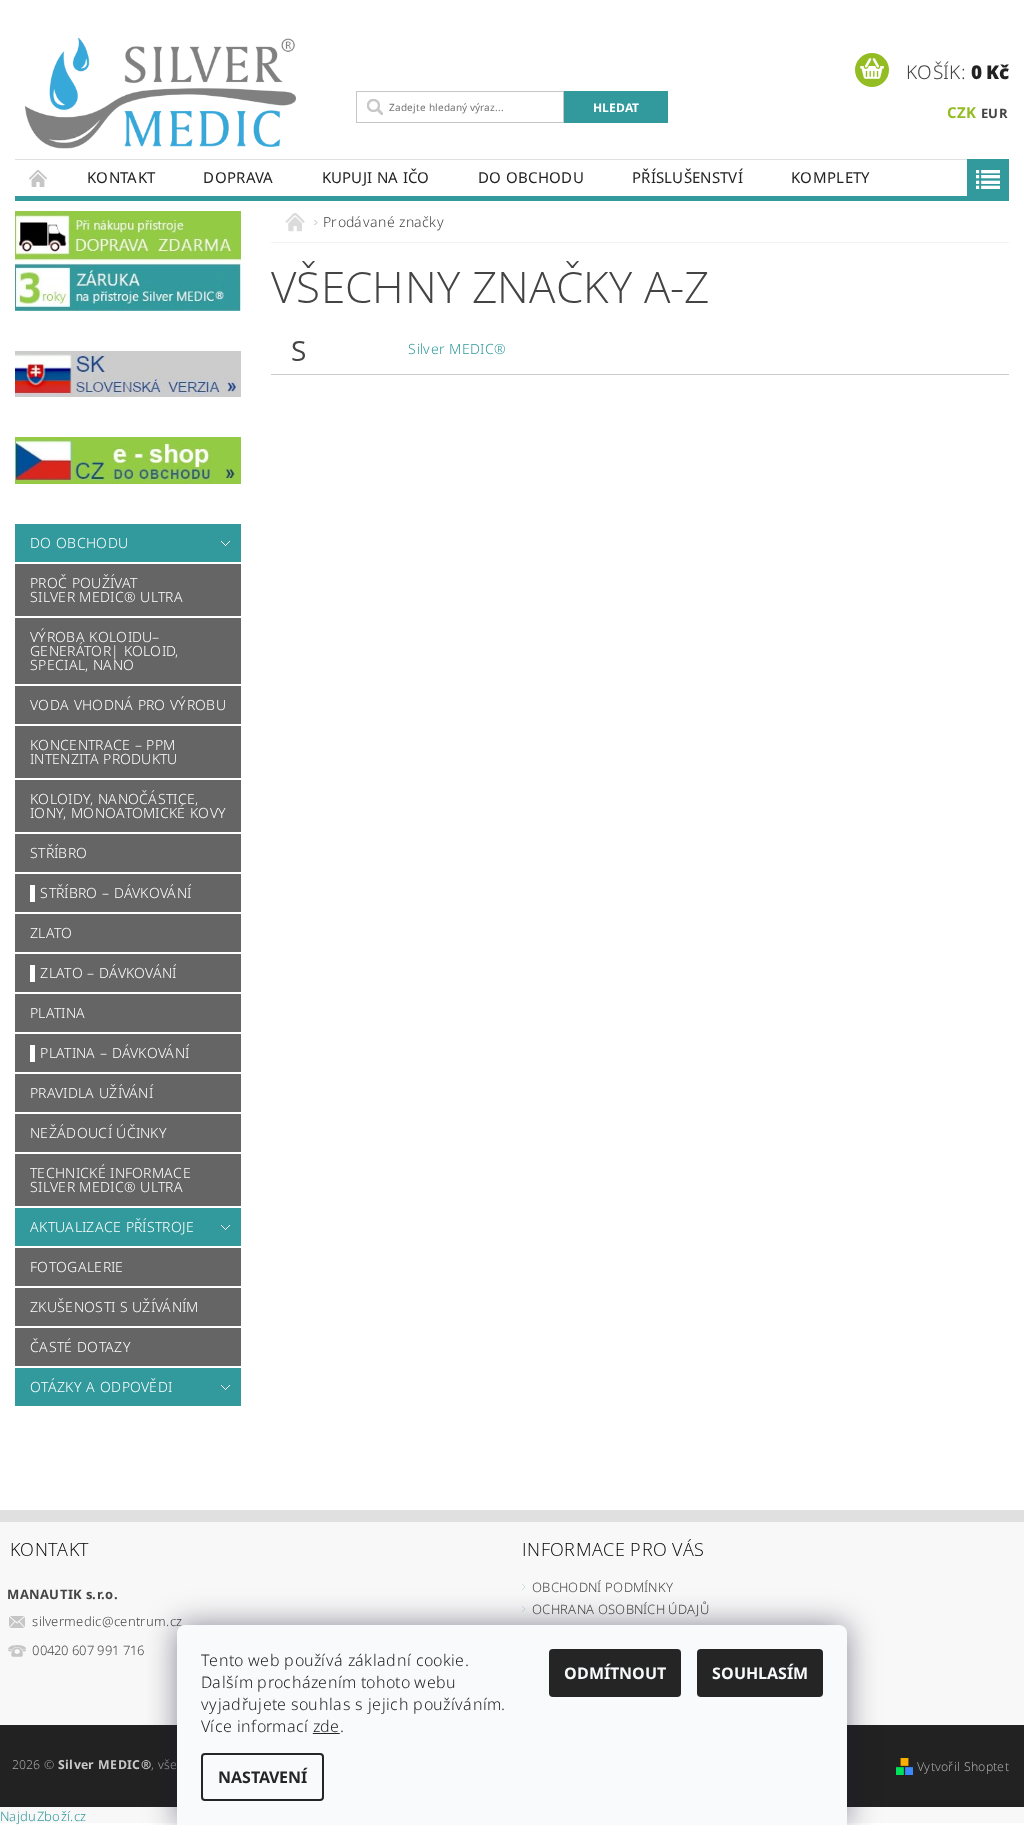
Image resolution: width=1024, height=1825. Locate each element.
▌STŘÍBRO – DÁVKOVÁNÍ (110, 892)
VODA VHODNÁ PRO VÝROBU (128, 704)
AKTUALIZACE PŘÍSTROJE (112, 1226)
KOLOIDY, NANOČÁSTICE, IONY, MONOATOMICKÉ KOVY (128, 805)
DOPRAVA (238, 177)
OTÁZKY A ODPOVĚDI (101, 1386)
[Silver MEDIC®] (180, 93)
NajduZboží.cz (43, 1816)
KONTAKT (121, 177)
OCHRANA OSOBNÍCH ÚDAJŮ (620, 1609)
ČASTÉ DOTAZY (80, 1346)
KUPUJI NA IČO (376, 177)
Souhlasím (760, 1673)
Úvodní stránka (39, 177)
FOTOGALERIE (77, 1266)
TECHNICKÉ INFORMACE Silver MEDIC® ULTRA (110, 1179)
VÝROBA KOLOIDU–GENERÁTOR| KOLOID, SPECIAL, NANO (104, 650)
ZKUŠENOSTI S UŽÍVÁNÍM (114, 1306)
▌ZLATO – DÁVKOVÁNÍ (103, 972)
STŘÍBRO (58, 852)
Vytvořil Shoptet (963, 1766)
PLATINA (57, 1012)
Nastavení (262, 1777)
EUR (994, 113)
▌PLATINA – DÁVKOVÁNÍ (109, 1052)
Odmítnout (615, 1673)
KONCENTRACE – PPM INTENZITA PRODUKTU (104, 751)
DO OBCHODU (531, 177)
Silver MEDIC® (457, 348)
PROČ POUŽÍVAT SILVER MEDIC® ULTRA (106, 589)
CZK (962, 112)
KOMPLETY (830, 177)
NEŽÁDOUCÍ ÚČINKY (98, 1132)
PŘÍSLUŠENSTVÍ (687, 177)
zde (326, 1726)
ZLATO (51, 932)
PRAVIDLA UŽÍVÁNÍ (91, 1092)
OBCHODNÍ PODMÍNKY (602, 1587)
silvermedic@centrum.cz (107, 1621)
